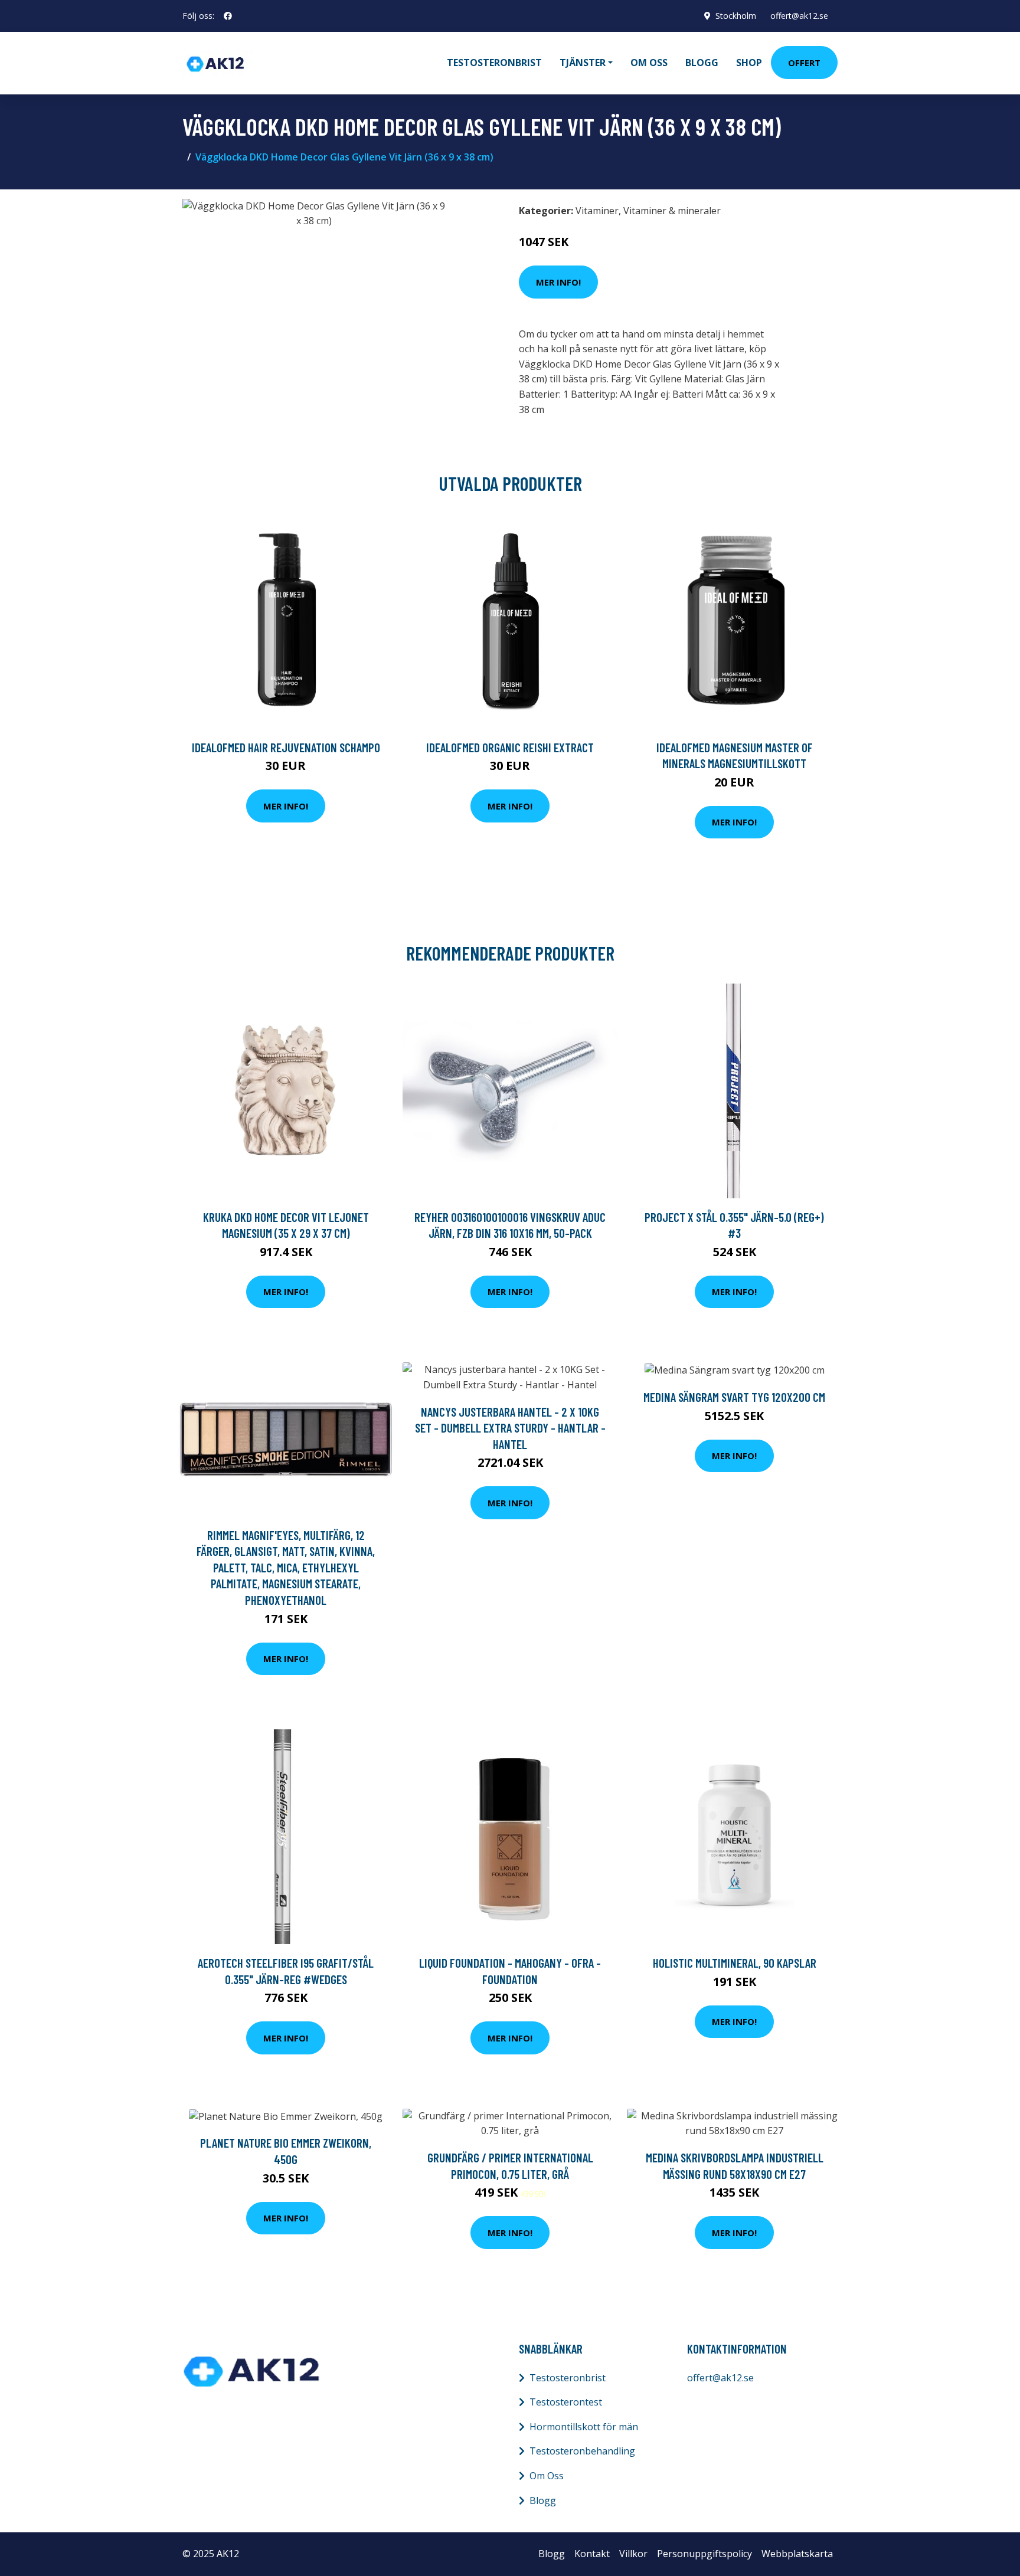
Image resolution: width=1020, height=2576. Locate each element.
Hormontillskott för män (584, 2427)
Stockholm (736, 16)
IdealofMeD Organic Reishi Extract (510, 747)
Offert (804, 63)
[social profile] (228, 16)
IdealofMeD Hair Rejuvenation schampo (286, 747)
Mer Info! (558, 282)
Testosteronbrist (494, 63)
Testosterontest (566, 2402)
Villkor (633, 2554)
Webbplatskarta (797, 2554)
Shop (749, 63)
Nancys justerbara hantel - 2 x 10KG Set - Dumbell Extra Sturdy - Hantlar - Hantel (510, 1428)
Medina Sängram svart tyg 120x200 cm (734, 1397)
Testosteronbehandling (582, 2451)
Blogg (702, 63)
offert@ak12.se (799, 16)
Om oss (649, 63)
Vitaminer (597, 211)
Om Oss (547, 2476)
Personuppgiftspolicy (704, 2554)
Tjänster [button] (583, 63)
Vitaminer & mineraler (672, 211)
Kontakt (592, 2554)
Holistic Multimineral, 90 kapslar (735, 1963)
